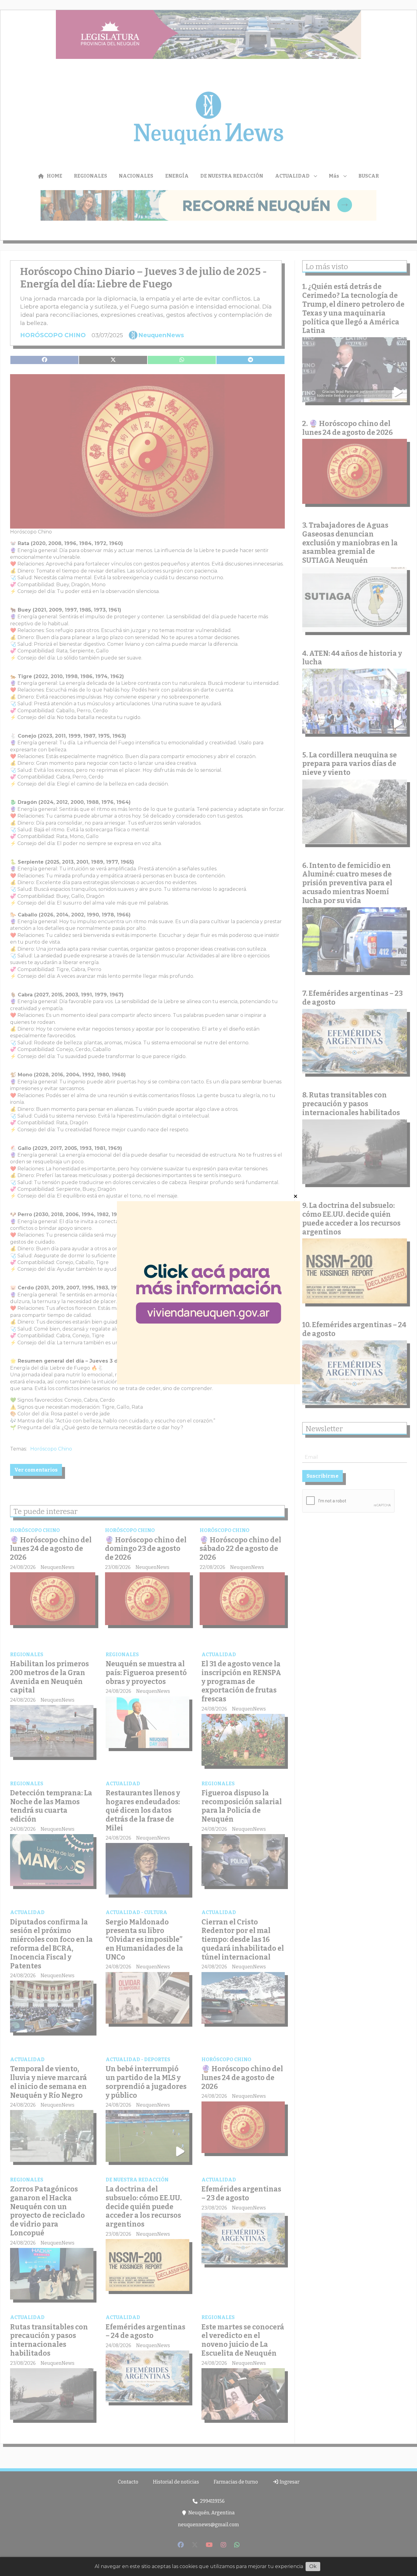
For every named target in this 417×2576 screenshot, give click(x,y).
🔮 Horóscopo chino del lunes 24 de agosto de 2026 (51, 1549)
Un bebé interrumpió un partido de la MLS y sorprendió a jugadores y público (146, 2082)
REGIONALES (91, 176)
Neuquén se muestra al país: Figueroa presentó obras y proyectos (146, 1673)
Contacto (128, 2482)
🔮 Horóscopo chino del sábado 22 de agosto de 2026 (240, 1549)
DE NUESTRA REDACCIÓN (232, 176)
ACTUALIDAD (292, 176)
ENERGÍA (177, 176)
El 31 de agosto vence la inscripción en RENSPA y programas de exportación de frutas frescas (241, 1681)
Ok (313, 2566)
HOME (54, 176)
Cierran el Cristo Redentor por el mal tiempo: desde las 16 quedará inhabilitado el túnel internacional (243, 1940)
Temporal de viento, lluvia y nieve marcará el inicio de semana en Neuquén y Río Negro (49, 2082)
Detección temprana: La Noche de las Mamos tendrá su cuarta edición (51, 1806)
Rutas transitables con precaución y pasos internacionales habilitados (49, 2340)
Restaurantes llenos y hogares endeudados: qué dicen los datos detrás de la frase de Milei (143, 1810)
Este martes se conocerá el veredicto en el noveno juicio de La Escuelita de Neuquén (243, 2340)
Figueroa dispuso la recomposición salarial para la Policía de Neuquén (242, 1806)
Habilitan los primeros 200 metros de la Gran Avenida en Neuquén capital (49, 1677)
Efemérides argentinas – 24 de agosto (145, 2331)
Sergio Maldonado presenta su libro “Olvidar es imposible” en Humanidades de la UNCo (144, 1940)
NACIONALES (136, 176)
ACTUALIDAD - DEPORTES (138, 2059)
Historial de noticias (176, 2482)
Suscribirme (323, 1476)
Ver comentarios (36, 1470)
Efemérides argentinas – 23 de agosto (241, 2193)
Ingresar (289, 2482)
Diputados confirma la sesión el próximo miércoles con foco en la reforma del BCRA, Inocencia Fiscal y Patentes (51, 1944)
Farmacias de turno (236, 2482)
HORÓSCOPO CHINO (53, 335)
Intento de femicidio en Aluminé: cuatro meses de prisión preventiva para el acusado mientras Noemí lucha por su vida (347, 883)
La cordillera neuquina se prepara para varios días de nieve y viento (350, 764)
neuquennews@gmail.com (209, 2525)
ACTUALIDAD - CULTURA (136, 1912)
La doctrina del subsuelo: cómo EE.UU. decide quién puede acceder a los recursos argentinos (144, 2207)
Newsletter (324, 1429)
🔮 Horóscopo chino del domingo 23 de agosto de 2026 (146, 1549)
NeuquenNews (161, 335)
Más (334, 176)
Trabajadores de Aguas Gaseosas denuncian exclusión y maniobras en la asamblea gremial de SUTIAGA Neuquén (350, 543)
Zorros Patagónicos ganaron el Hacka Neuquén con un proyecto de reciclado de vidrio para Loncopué (47, 2211)
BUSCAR (369, 176)
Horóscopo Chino (51, 1449)
